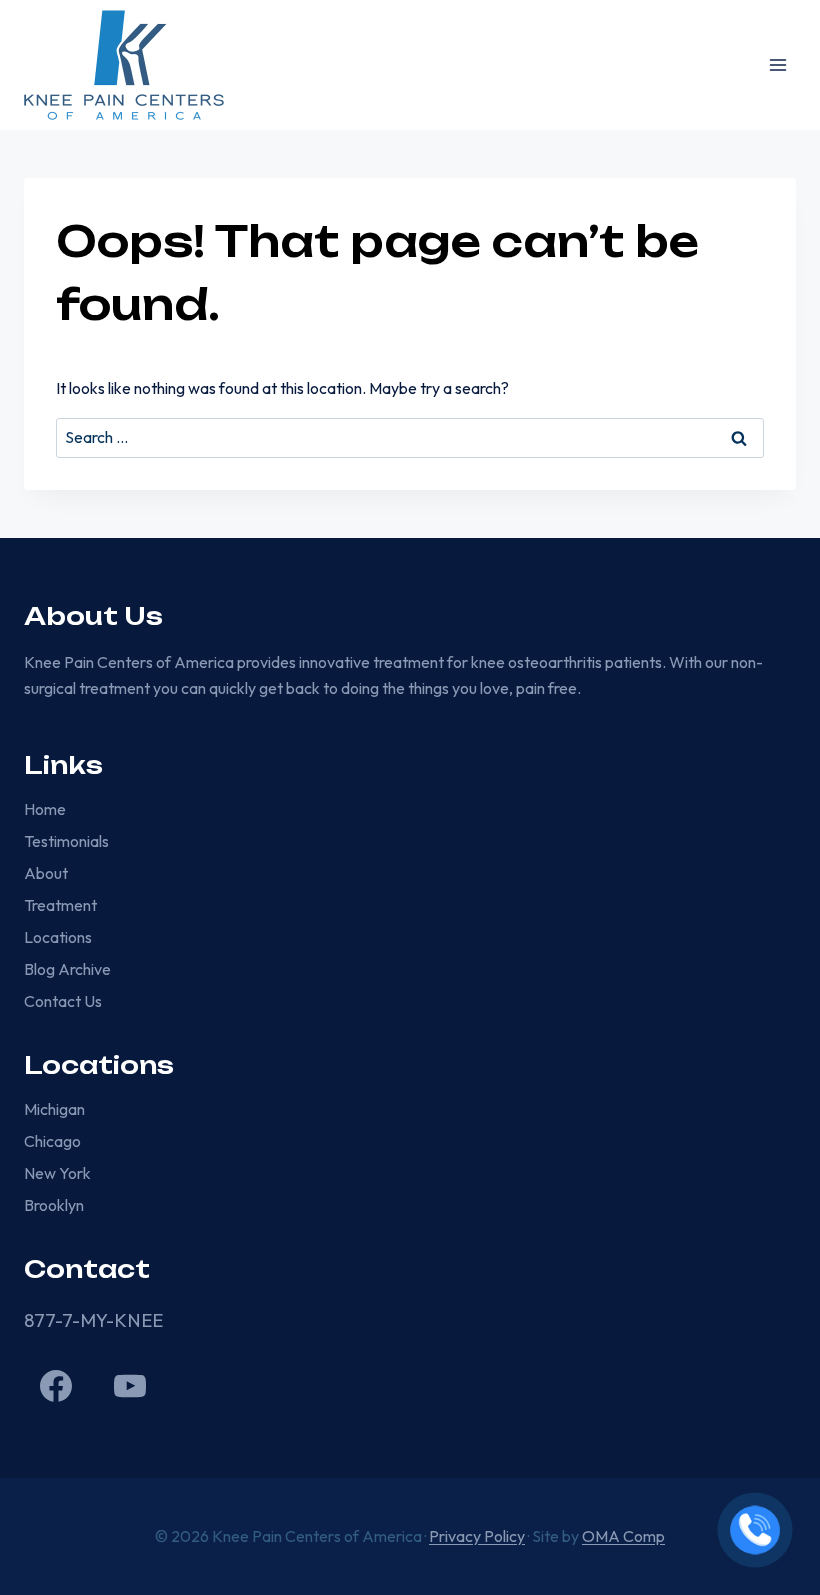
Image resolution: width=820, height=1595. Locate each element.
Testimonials (66, 841)
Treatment (60, 905)
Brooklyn (54, 1205)
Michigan (54, 1109)
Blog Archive (67, 969)
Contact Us (63, 1001)
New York (57, 1173)
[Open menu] (777, 64)
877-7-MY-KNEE (93, 1320)
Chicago (52, 1141)
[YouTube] (130, 1386)
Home (45, 809)
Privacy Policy (477, 1536)
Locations (58, 937)
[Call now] (755, 1530)
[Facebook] (56, 1386)
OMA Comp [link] (623, 1536)
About (46, 873)
